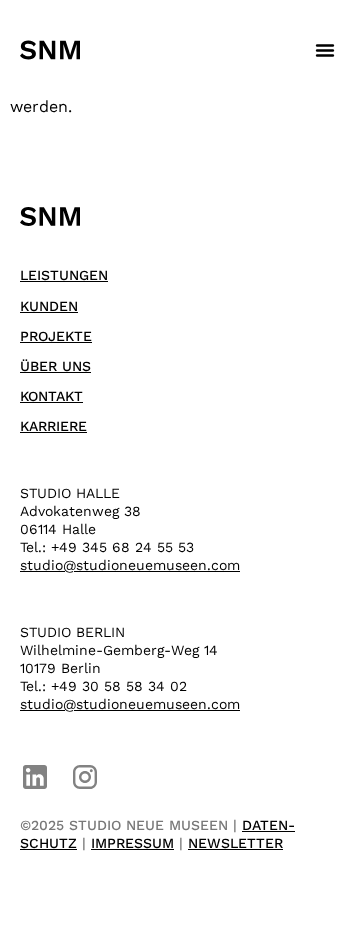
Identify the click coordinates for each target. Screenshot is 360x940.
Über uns (55, 366)
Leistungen (64, 275)
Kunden (49, 306)
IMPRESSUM (132, 843)
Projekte (56, 336)
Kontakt (51, 396)
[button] (325, 50)
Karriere (53, 426)
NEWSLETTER (235, 843)
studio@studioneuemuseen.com (130, 565)
